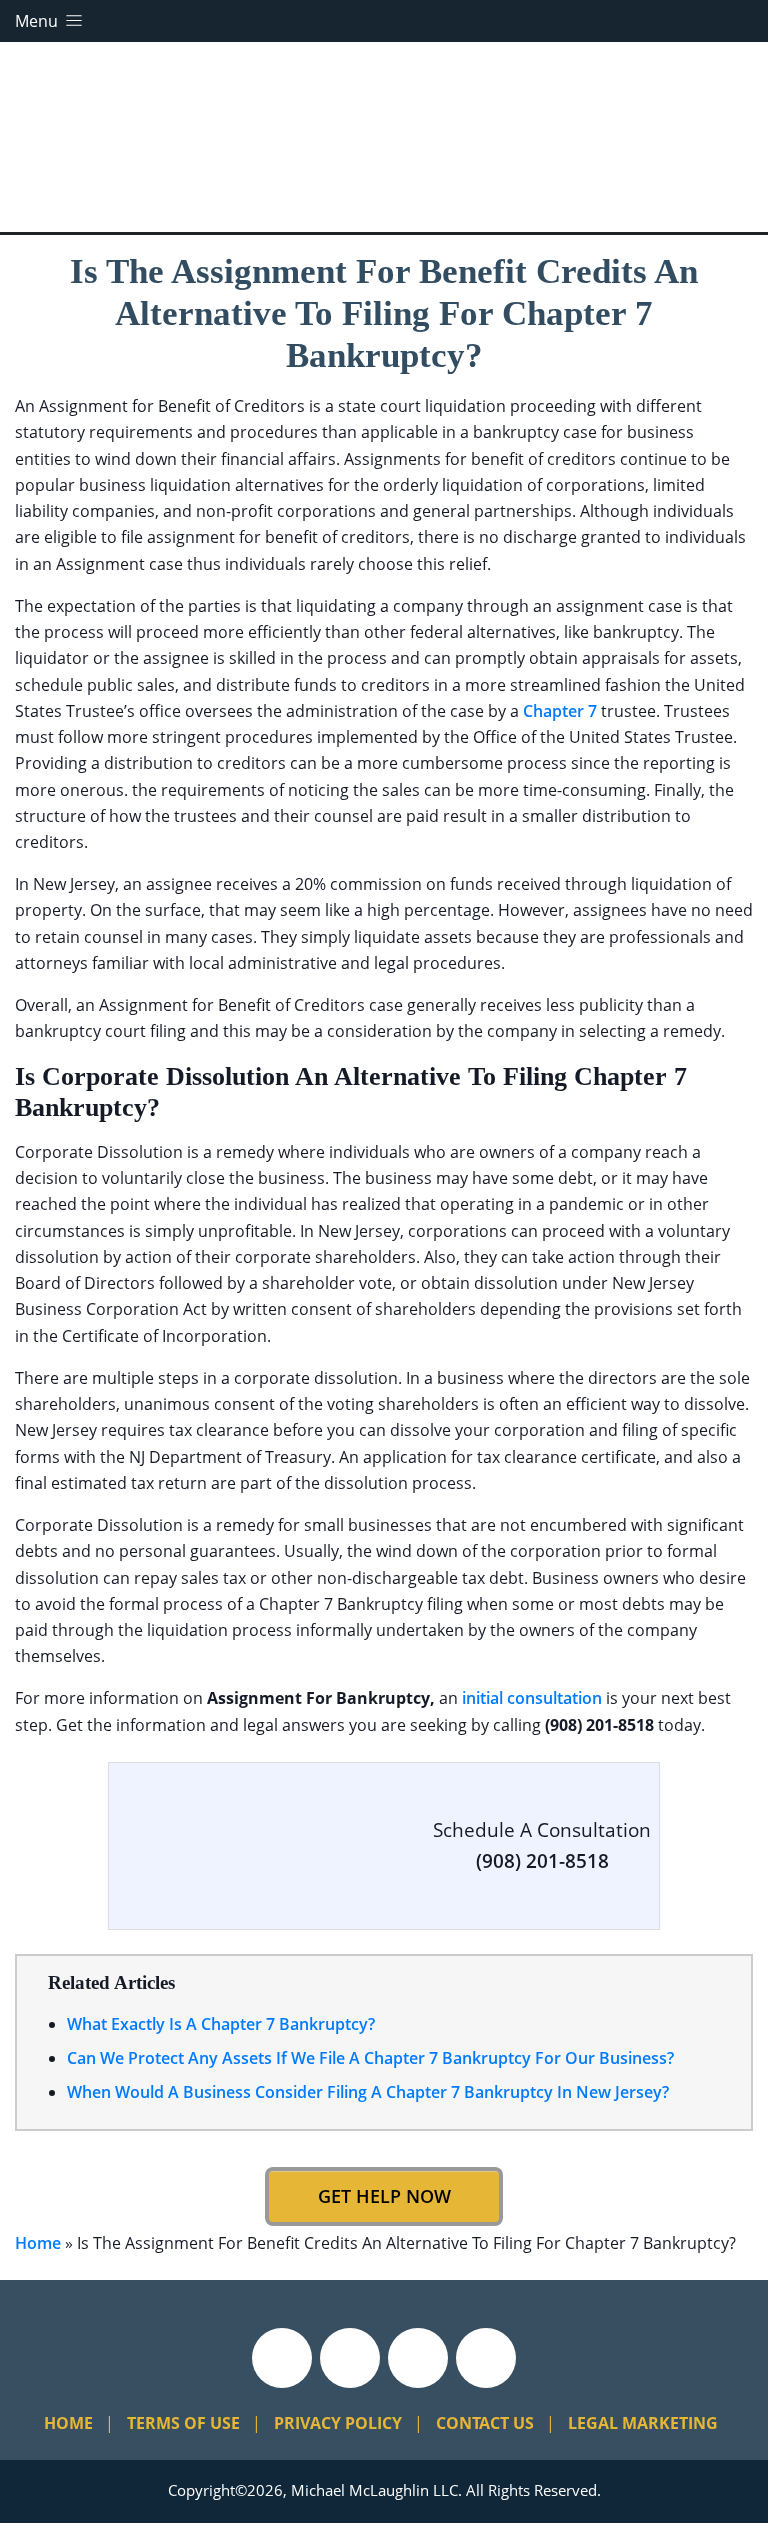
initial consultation (532, 1698)
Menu (38, 21)
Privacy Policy (338, 2423)
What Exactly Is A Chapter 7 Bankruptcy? (221, 2024)
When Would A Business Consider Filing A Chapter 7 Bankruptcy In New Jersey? (368, 2092)
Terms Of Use (183, 2423)
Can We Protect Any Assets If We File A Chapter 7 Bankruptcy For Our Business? (370, 2058)
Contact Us (485, 2423)
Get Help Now (384, 2196)
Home (38, 2243)
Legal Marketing (643, 2423)
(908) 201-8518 (542, 1861)
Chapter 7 (560, 711)
